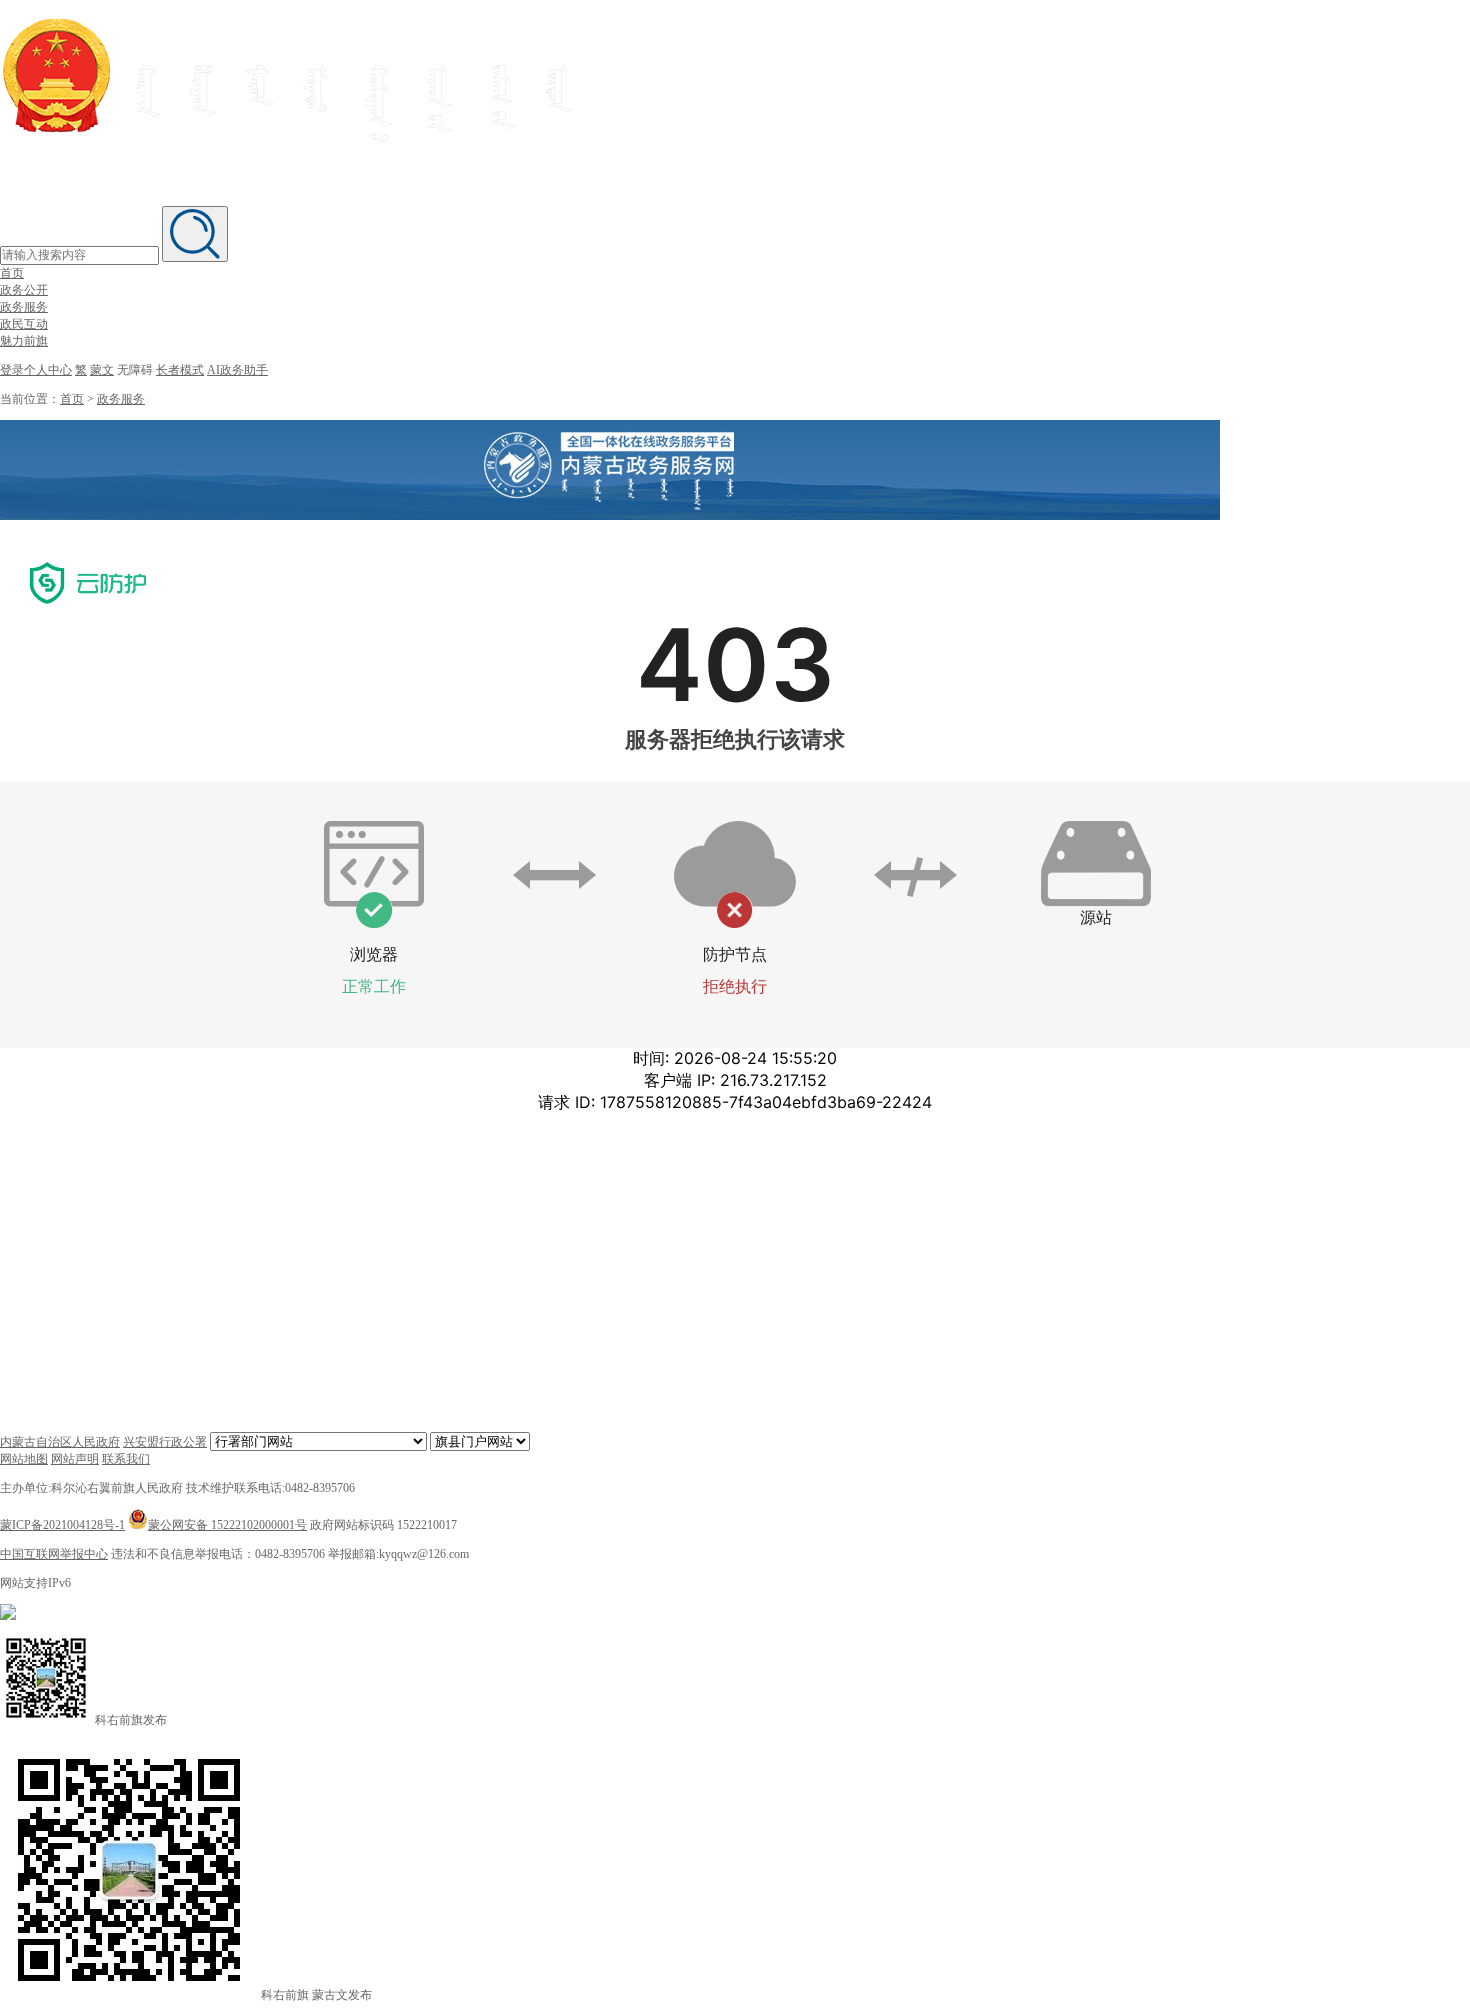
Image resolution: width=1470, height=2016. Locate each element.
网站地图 (24, 1459)
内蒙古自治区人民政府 (60, 1442)
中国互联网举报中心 (54, 1554)
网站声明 (75, 1459)
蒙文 (102, 370)
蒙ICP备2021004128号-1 (62, 1525)
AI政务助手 (237, 370)
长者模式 (180, 370)
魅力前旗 (24, 341)
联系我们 (126, 1459)
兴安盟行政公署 (165, 1442)
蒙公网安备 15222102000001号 (227, 1525)
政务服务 (24, 307)
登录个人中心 (36, 370)
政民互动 (24, 324)
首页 (12, 273)
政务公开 (24, 290)
